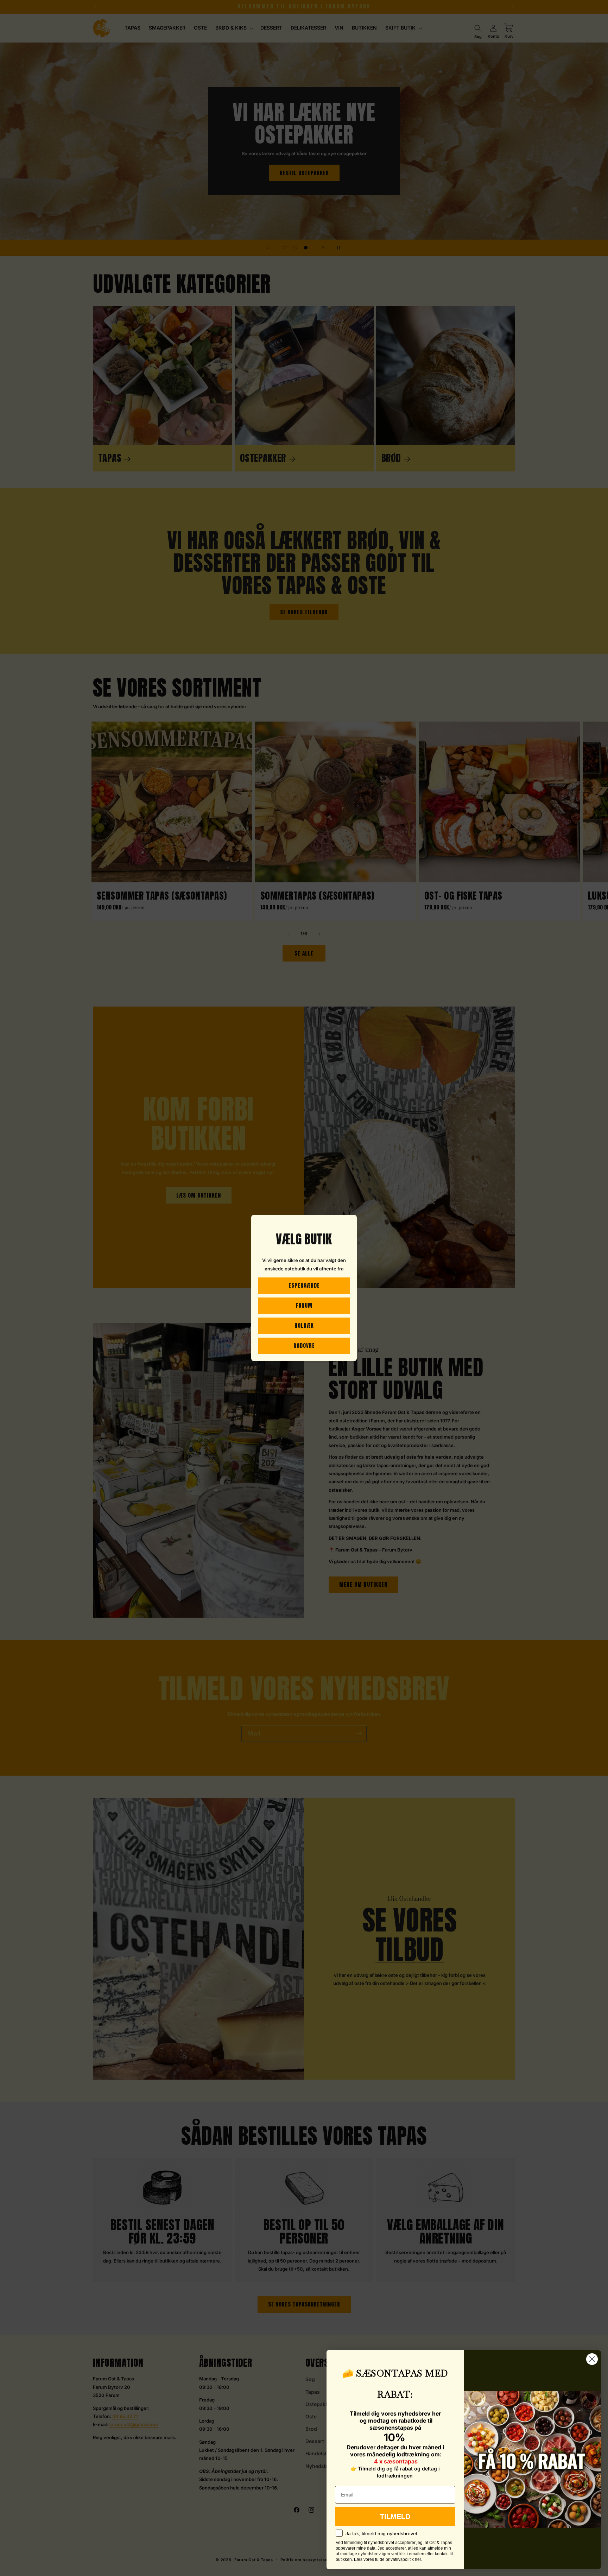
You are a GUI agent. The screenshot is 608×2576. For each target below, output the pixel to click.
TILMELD (395, 2517)
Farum (304, 1305)
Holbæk (304, 1325)
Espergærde (304, 1285)
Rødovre (304, 1346)
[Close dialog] (592, 2359)
